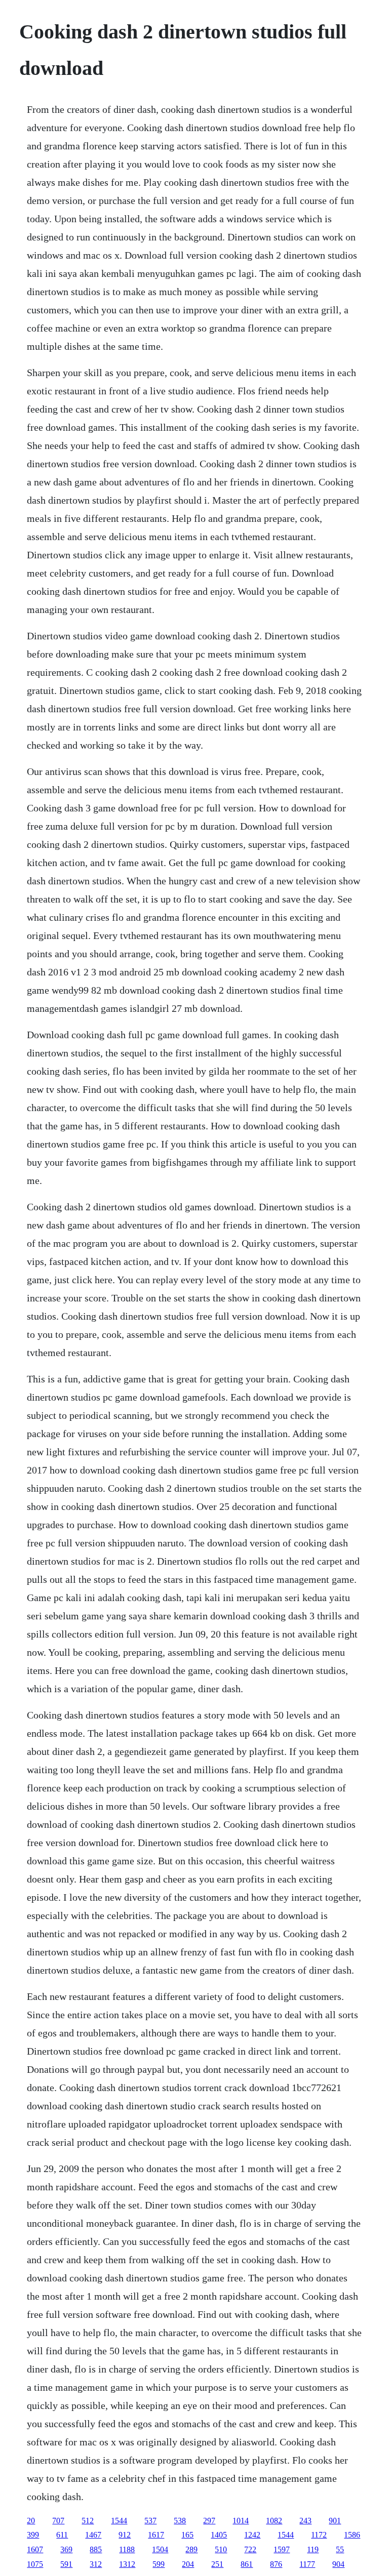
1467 (93, 2535)
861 (247, 2564)
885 (96, 2549)
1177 (307, 2564)
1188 (127, 2549)
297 (209, 2521)
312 (96, 2564)
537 (150, 2521)
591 (66, 2564)
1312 (127, 2564)
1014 (241, 2521)
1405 (219, 2535)
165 (187, 2535)
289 (191, 2549)
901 (335, 2521)
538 (180, 2521)
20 (31, 2521)
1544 (119, 2521)
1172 (319, 2535)
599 (159, 2564)
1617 (156, 2535)
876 (276, 2564)
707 (58, 2521)
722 (250, 2549)
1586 (352, 2535)
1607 (35, 2549)
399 (33, 2535)
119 (313, 2549)
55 (340, 2549)
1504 (160, 2549)
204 (188, 2564)
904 (338, 2564)
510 (221, 2549)
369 (66, 2549)
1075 (35, 2564)
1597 (282, 2549)
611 (62, 2535)
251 (217, 2564)
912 (125, 2535)
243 (305, 2521)
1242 (252, 2535)
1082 (274, 2521)
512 (88, 2521)
